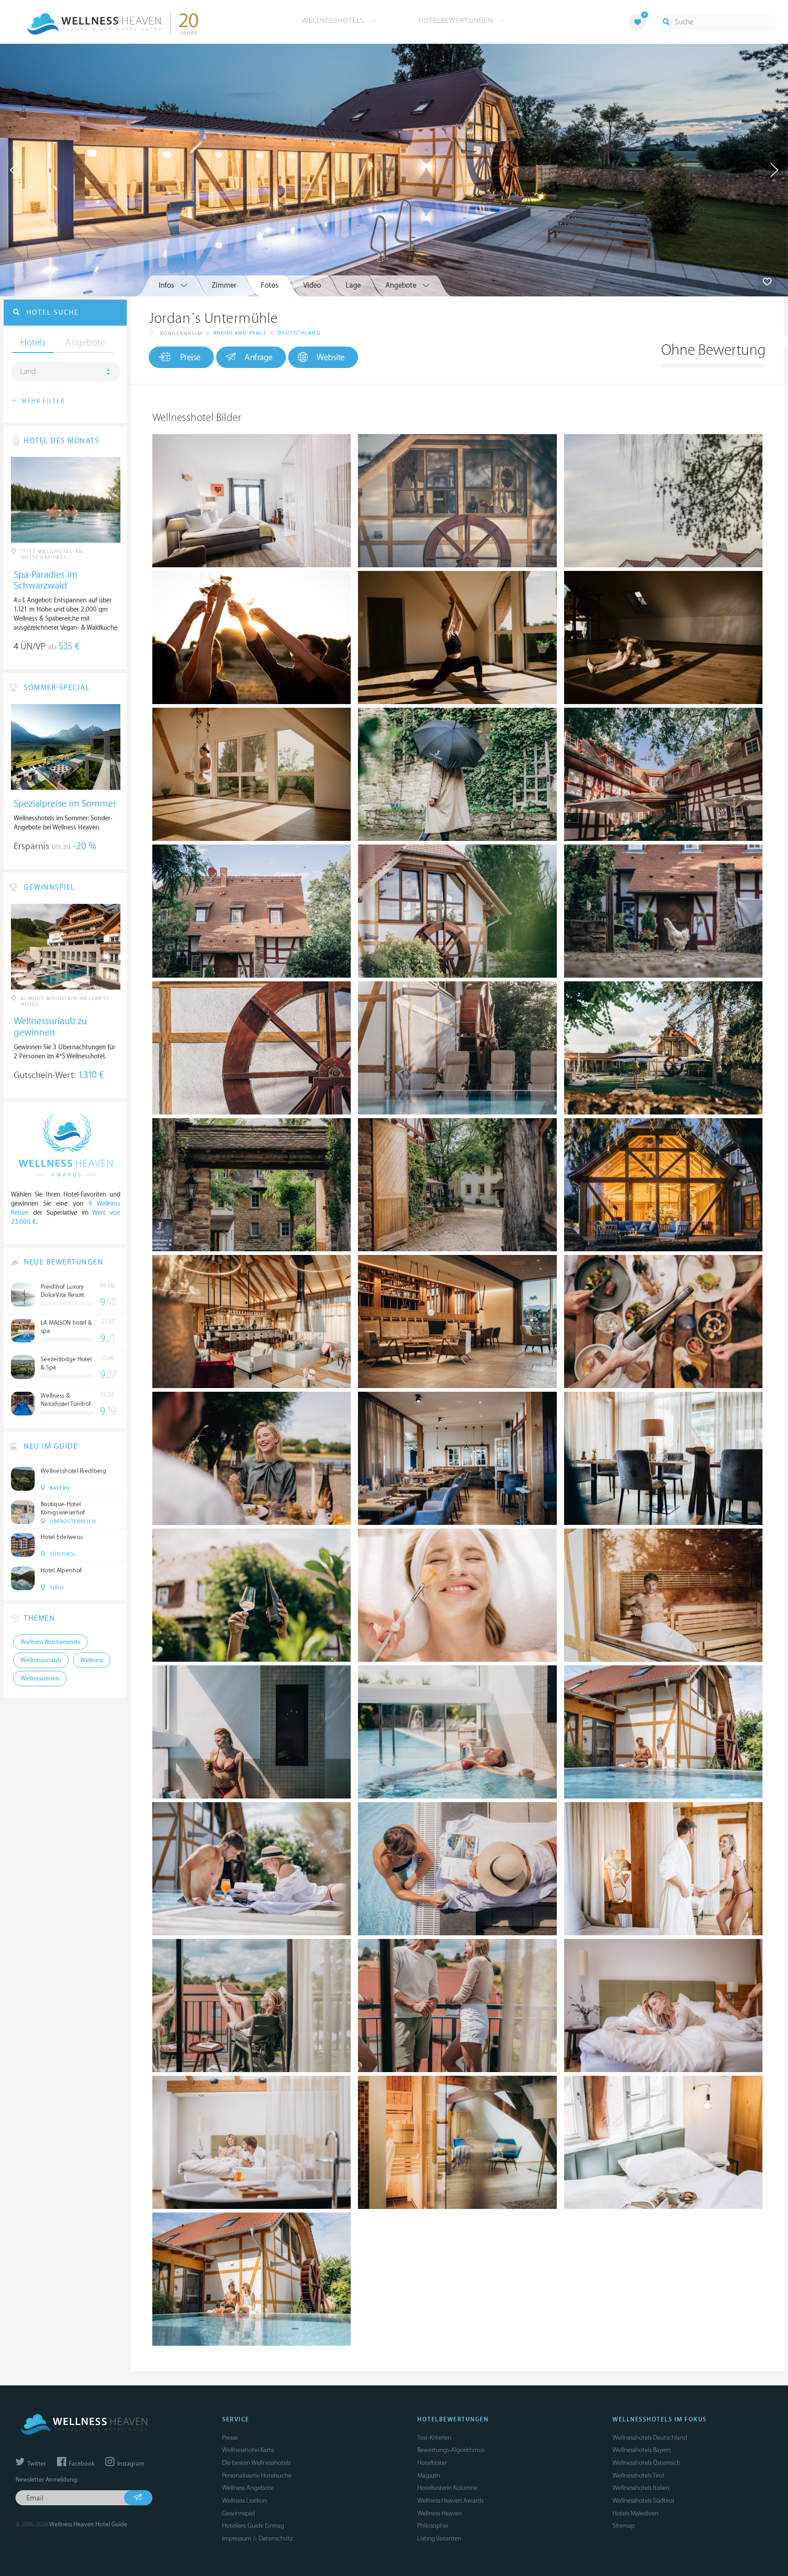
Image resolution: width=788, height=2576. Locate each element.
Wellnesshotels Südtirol (643, 2501)
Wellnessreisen (40, 1679)
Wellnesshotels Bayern (642, 2450)
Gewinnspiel (238, 2513)
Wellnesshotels (334, 21)
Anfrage (259, 358)
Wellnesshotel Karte (248, 2450)
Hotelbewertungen (457, 21)
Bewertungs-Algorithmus (451, 2450)
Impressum (237, 2538)
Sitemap (624, 2526)
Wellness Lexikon (244, 2501)
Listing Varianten (439, 2538)
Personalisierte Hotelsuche (257, 2475)
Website (331, 358)
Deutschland (299, 333)
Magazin (429, 2475)
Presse (230, 2438)
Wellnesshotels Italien (641, 2488)
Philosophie (433, 2526)
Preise (190, 358)
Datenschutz (276, 2538)
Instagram (130, 2464)
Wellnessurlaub (41, 1660)
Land (28, 372)
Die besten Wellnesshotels (256, 2463)
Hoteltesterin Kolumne (447, 2488)
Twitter (36, 2464)
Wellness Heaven (440, 2513)
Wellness (92, 1660)
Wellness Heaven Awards (450, 2501)
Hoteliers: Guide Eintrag (253, 2526)
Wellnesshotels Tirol (638, 2475)
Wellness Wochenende (50, 1642)
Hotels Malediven (635, 2513)
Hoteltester (432, 2463)
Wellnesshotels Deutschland (650, 2438)
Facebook (81, 2464)
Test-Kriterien (434, 2438)
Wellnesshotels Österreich (646, 2463)
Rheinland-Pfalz (240, 333)
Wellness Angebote (248, 2488)
